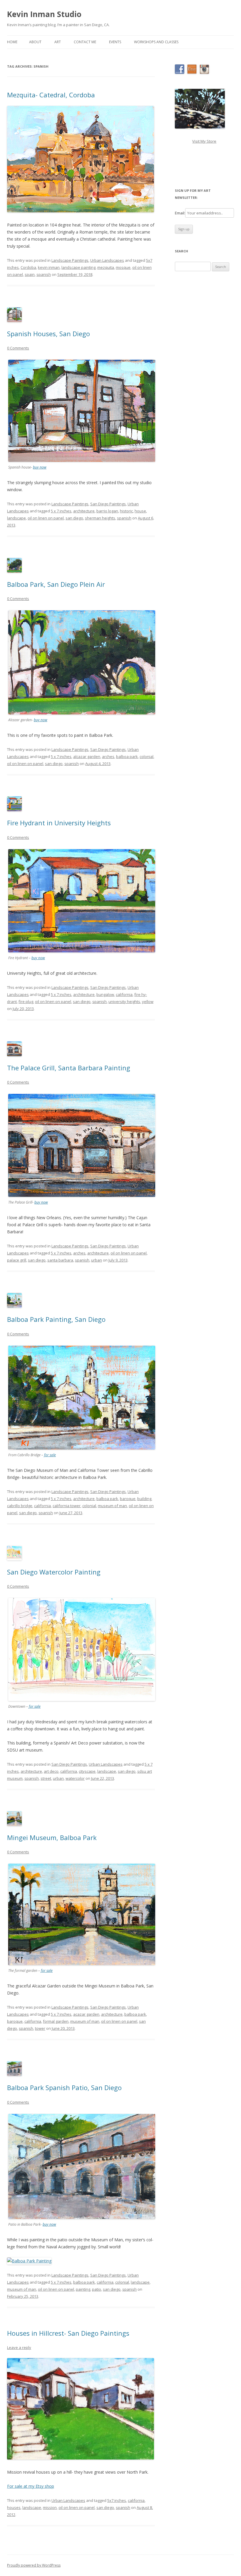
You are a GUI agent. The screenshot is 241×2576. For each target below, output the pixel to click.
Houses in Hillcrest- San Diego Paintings (68, 2333)
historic (126, 511)
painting (83, 2289)
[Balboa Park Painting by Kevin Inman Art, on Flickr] (29, 2261)
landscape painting (78, 267)
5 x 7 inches (61, 511)
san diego (74, 518)
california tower (67, 1506)
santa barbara (60, 1260)
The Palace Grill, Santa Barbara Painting (69, 1068)
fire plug (26, 1002)
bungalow (105, 994)
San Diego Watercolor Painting (54, 1572)
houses (14, 2507)
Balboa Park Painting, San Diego (56, 1319)
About (35, 42)
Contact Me (85, 42)
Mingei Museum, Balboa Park (52, 1837)
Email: (180, 213)
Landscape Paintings (70, 260)
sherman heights (100, 518)
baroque (128, 1499)
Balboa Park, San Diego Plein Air (56, 584)
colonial (147, 757)
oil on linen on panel (46, 518)
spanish (44, 274)
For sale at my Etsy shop (31, 2486)
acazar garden (86, 2014)
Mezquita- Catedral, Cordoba (51, 95)
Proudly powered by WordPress (34, 2565)
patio (97, 2289)
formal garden (56, 2021)
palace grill (17, 1260)
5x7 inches (117, 2500)
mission (50, 2507)
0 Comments (18, 348)
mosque (123, 267)
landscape (16, 518)
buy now (40, 467)
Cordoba (28, 267)
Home (12, 42)
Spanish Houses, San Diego (48, 334)
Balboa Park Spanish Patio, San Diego (64, 2087)
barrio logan (107, 511)
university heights (124, 1002)
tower (40, 2028)
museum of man (112, 1506)
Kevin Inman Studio (44, 14)
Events (115, 42)
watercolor (75, 1778)
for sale (50, 1455)
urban (97, 1260)
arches (108, 757)
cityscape (87, 1771)
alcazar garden (87, 757)
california (124, 994)
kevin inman (49, 267)
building (144, 1499)
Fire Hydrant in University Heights (59, 823)
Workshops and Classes (156, 42)
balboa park (127, 757)
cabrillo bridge (20, 1506)
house (140, 511)
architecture (84, 511)
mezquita (106, 267)
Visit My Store (204, 141)
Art (58, 42)
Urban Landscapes (107, 260)
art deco (51, 1771)
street (46, 1778)
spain (30, 274)
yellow (148, 1002)
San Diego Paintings (108, 504)
